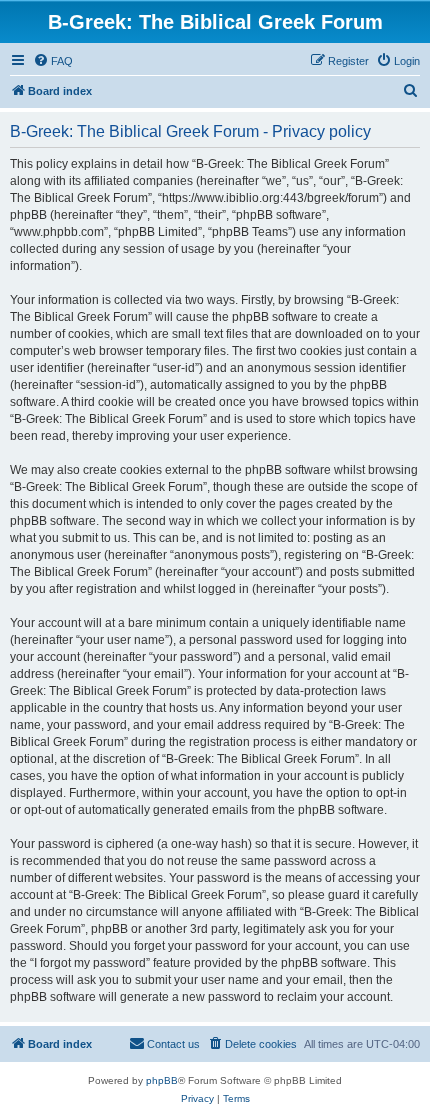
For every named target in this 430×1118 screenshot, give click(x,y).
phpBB (162, 1080)
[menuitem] (53, 61)
